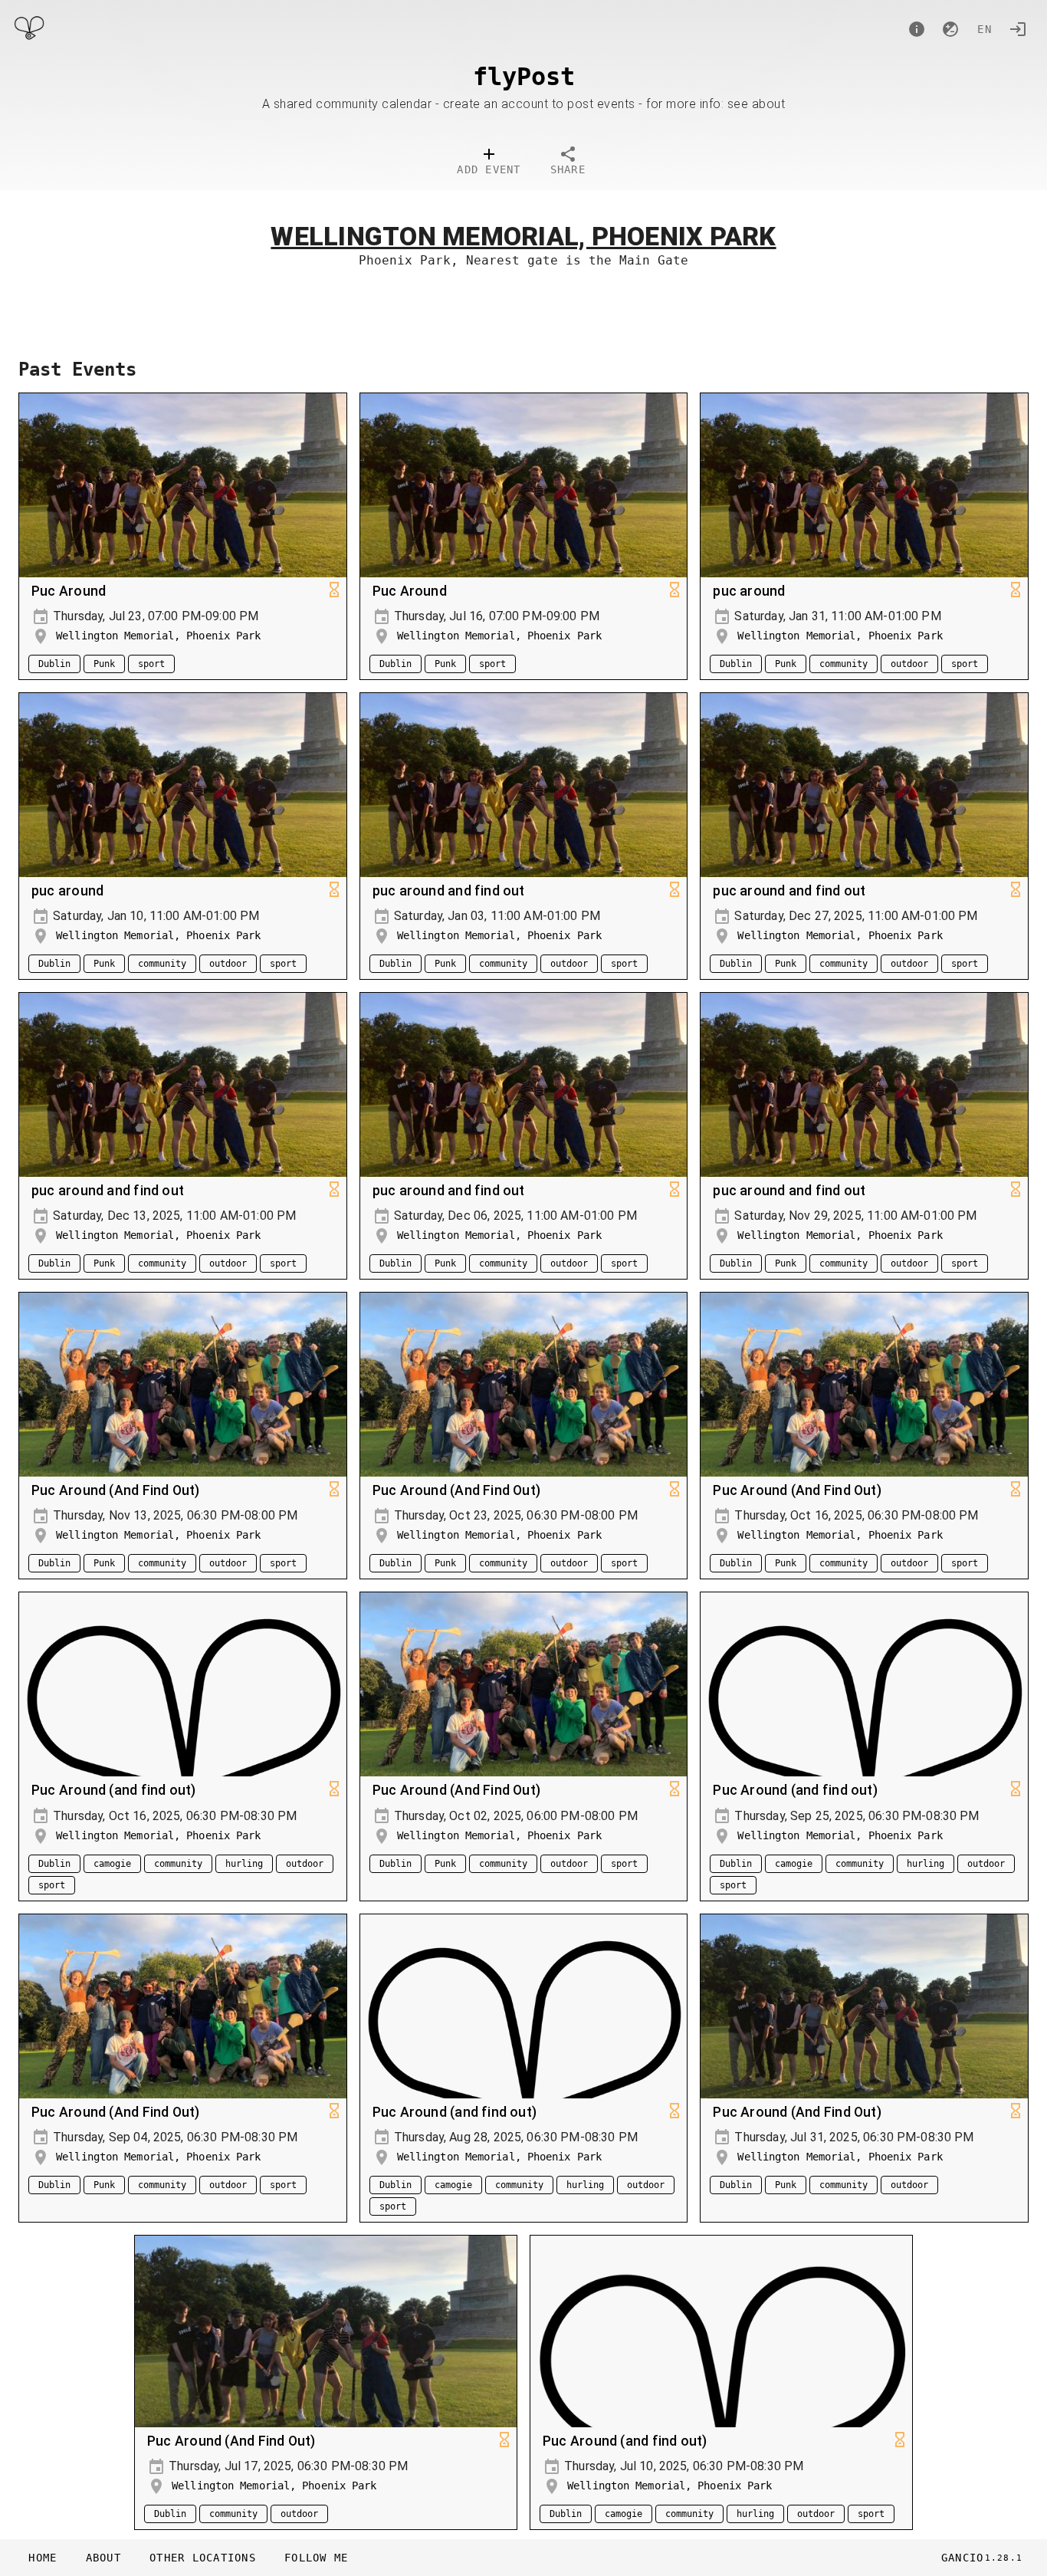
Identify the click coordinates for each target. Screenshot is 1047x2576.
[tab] (489, 163)
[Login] (1018, 29)
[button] (202, 2558)
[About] (917, 29)
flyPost (524, 77)
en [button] (985, 29)
